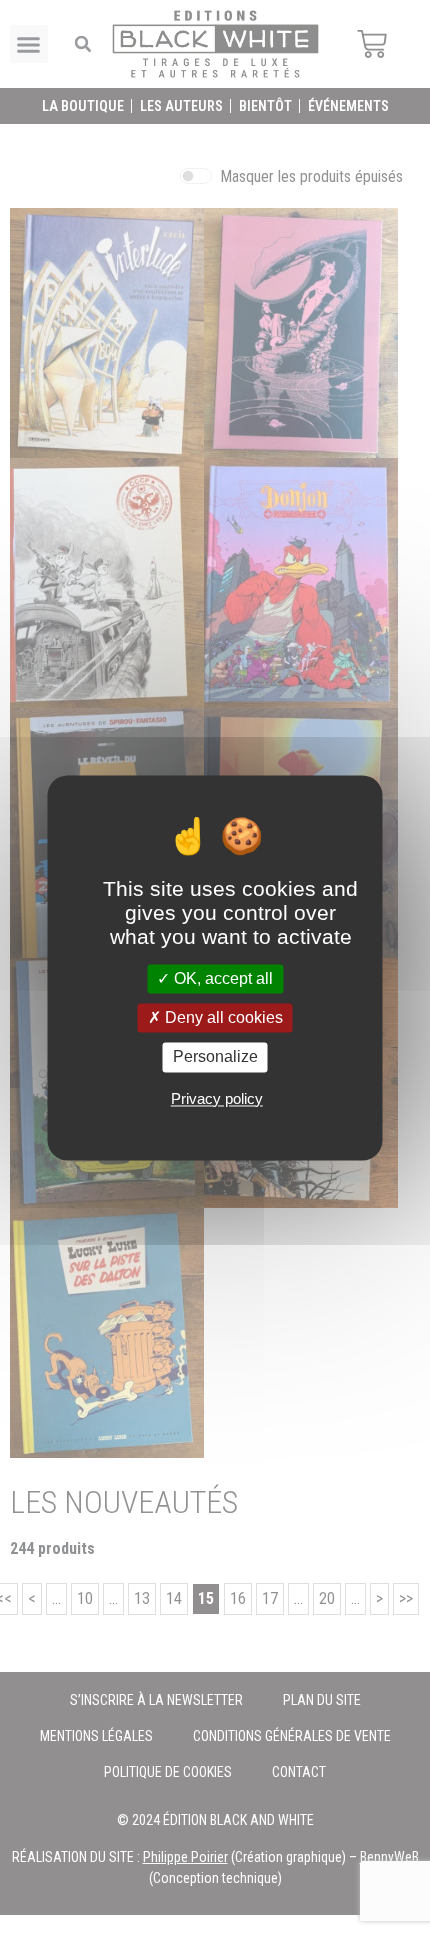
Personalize (215, 1057)
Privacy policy (217, 1098)
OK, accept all (221, 978)
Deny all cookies (222, 1018)
